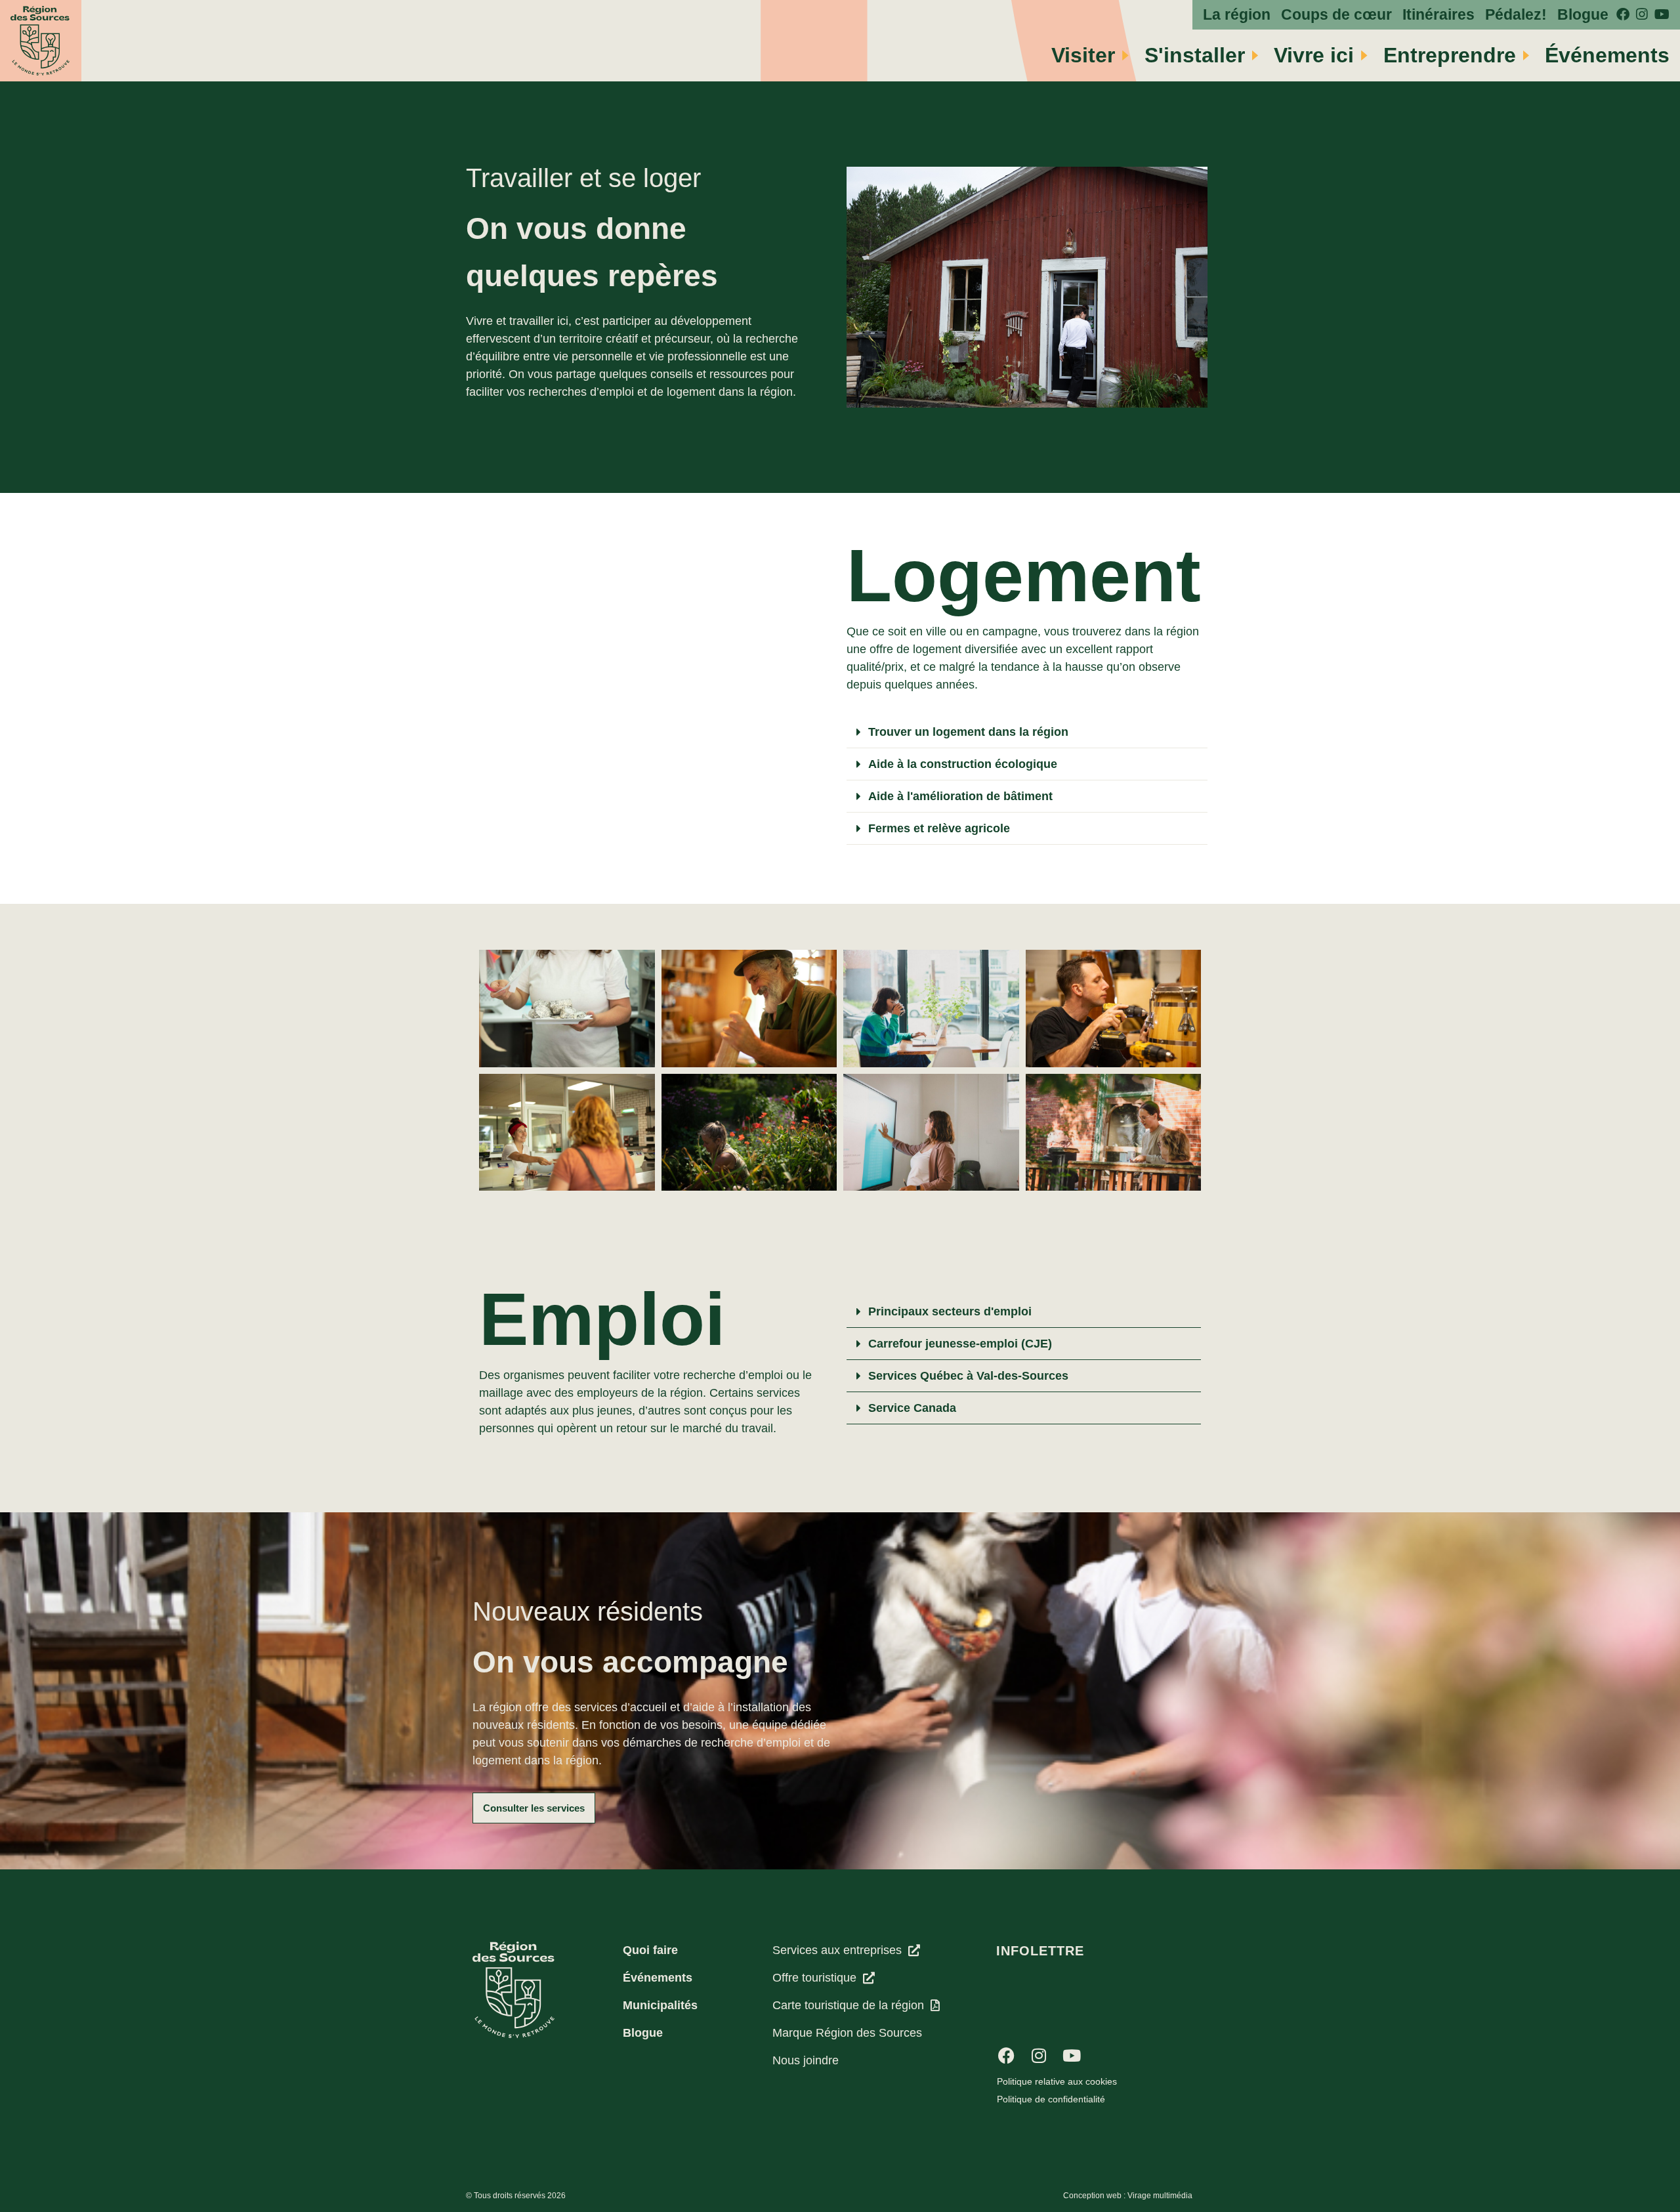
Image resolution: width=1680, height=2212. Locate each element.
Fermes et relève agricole (939, 828)
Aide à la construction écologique (963, 764)
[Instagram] (1039, 2056)
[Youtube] (1072, 2056)
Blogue (1583, 15)
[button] (1027, 732)
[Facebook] (1006, 2056)
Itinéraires (1438, 15)
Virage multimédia (1160, 2196)
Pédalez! (1516, 15)
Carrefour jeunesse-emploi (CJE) (960, 1344)
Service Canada (912, 1408)
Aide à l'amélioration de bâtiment (960, 796)
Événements (1607, 55)
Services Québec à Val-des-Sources (968, 1376)
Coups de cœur (1336, 15)
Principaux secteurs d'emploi (950, 1311)
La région (1237, 15)
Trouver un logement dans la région (968, 732)
